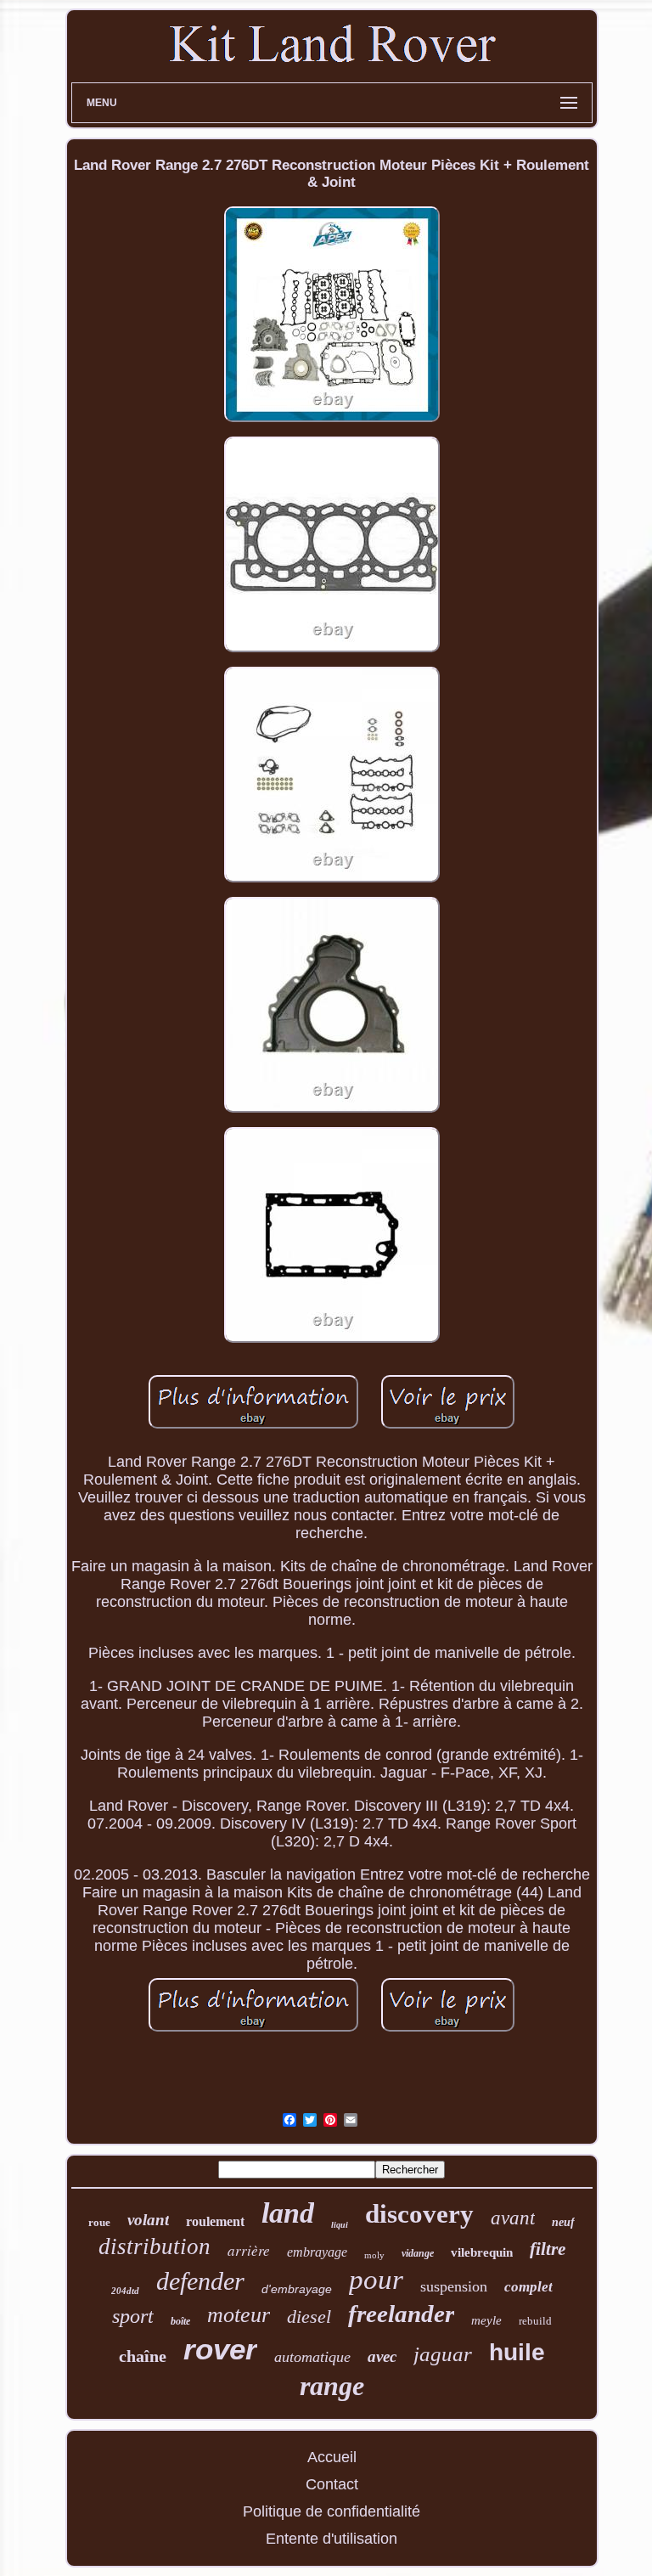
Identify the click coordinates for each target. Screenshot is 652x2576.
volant (148, 2220)
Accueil (332, 2457)
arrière (249, 2250)
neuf (563, 2222)
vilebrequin (482, 2252)
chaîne (143, 2356)
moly (374, 2255)
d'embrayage (297, 2289)
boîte (180, 2321)
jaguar (443, 2354)
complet (528, 2287)
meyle (486, 2320)
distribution (155, 2246)
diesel (309, 2317)
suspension (454, 2286)
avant (513, 2218)
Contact (332, 2484)
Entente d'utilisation (332, 2539)
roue (99, 2222)
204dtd (125, 2291)
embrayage (317, 2252)
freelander (401, 2314)
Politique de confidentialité (332, 2511)
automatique (312, 2357)
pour (376, 2280)
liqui (340, 2225)
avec (382, 2356)
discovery (419, 2214)
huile (517, 2352)
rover (220, 2349)
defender (200, 2281)
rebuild (535, 2321)
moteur (239, 2315)
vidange (418, 2253)
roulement (215, 2221)
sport (133, 2316)
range (332, 2386)
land (288, 2213)
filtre (548, 2249)
